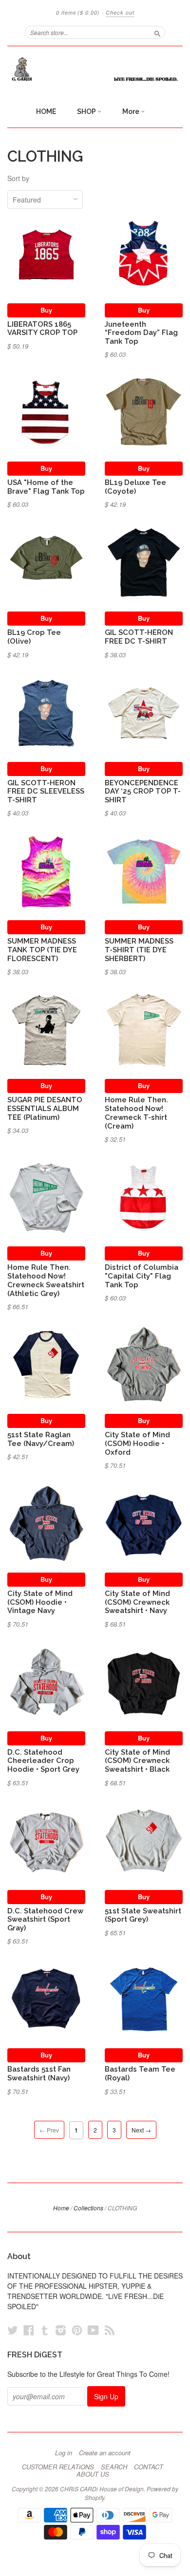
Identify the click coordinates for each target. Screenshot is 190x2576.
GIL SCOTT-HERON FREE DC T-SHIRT (139, 637)
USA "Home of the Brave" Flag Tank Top (46, 487)
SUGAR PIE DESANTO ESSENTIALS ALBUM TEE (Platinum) (45, 1108)
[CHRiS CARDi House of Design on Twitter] (13, 2330)
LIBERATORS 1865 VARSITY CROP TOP (42, 328)
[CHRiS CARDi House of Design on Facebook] (29, 2330)
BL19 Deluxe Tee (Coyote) (135, 487)
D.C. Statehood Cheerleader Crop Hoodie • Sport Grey (43, 1761)
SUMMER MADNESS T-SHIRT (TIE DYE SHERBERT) (139, 950)
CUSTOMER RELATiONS (58, 2467)
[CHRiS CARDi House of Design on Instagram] (61, 2330)
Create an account (105, 2453)
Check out (120, 12)
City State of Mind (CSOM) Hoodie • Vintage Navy (40, 1602)
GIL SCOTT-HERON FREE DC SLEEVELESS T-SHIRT (46, 791)
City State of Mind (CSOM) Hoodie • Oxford (137, 1443)
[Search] (157, 32)
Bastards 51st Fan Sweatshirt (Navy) (39, 2073)
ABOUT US (93, 2474)
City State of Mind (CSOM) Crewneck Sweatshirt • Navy (137, 1602)
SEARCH (114, 2467)
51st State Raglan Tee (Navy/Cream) (41, 1439)
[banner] (95, 69)
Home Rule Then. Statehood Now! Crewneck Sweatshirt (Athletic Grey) (46, 1280)
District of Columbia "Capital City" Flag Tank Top (142, 1276)
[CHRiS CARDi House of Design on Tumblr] (45, 2330)
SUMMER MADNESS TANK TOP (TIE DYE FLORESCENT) (42, 950)
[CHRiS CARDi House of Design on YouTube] (93, 2330)
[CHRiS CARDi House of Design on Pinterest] (77, 2330)
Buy (46, 310)
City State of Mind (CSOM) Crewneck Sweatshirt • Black (137, 1761)
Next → (141, 2130)
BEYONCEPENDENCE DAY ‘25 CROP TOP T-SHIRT (143, 791)
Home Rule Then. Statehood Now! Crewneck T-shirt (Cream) (136, 1112)
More (132, 111)
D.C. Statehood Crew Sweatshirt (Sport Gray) (45, 1919)
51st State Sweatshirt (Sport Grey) (143, 1915)
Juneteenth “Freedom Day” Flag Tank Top (141, 333)
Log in (64, 2453)
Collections (88, 2208)
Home (61, 2208)
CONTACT (149, 2467)
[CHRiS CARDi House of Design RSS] (110, 2330)
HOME (46, 111)
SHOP (87, 111)
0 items (78, 12)
